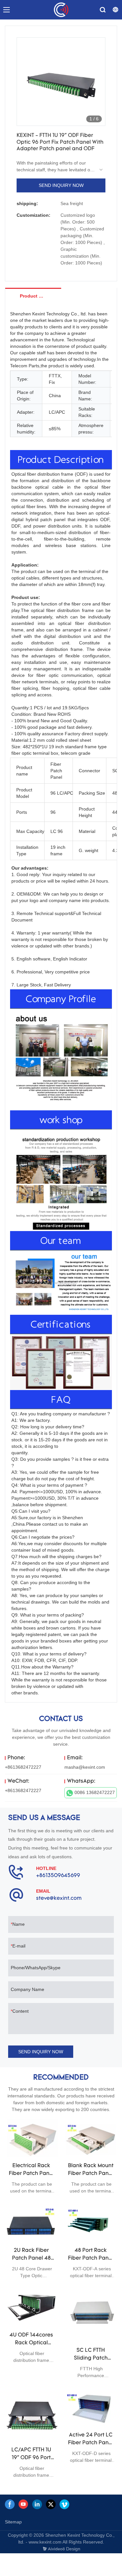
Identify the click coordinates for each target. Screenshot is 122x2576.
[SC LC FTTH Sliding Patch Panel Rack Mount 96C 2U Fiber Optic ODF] (91, 2315)
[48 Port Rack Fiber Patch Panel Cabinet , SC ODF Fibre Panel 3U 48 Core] (91, 2223)
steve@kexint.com (59, 1898)
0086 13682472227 (95, 1792)
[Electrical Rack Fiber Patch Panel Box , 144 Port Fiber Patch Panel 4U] (31, 2138)
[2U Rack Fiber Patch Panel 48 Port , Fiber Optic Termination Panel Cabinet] (31, 2223)
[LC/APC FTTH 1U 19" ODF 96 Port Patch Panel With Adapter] (31, 2415)
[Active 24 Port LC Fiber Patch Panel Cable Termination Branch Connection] (91, 2408)
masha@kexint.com (85, 1767)
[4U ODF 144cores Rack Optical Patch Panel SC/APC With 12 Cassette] (31, 2308)
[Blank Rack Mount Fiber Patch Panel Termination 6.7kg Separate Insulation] (91, 2138)
